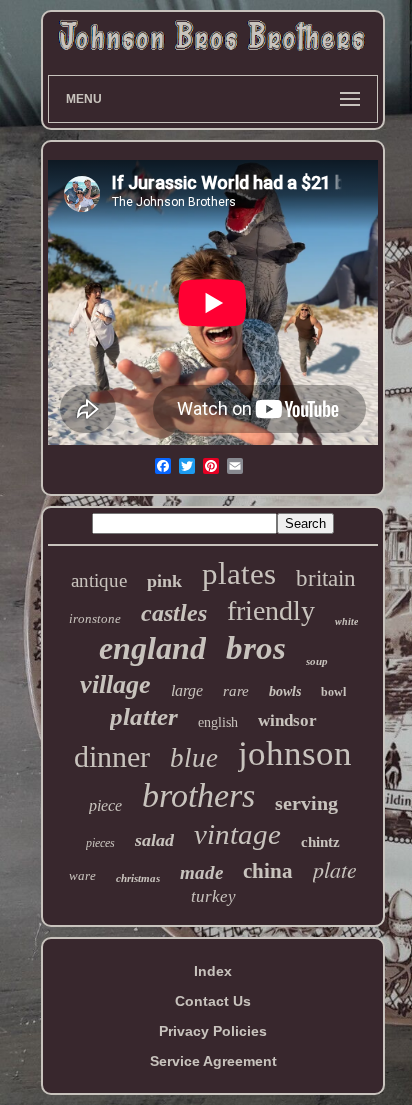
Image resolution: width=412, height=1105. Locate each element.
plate (335, 869)
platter (144, 716)
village (115, 684)
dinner (112, 756)
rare (236, 691)
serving (306, 803)
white (346, 621)
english (218, 722)
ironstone (95, 618)
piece (105, 805)
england (152, 648)
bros (256, 648)
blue (194, 758)
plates (239, 573)
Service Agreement (213, 1061)
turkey (213, 896)
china (268, 871)
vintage (237, 834)
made (201, 872)
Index (213, 971)
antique (99, 580)
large (187, 690)
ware (82, 875)
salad (154, 840)
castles (174, 613)
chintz (320, 842)
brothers (198, 795)
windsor (287, 720)
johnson (295, 753)
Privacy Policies (213, 1031)
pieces (100, 843)
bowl (333, 692)
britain (326, 578)
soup (317, 661)
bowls (285, 691)
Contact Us (213, 1001)
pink (164, 581)
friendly (271, 610)
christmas (138, 878)
